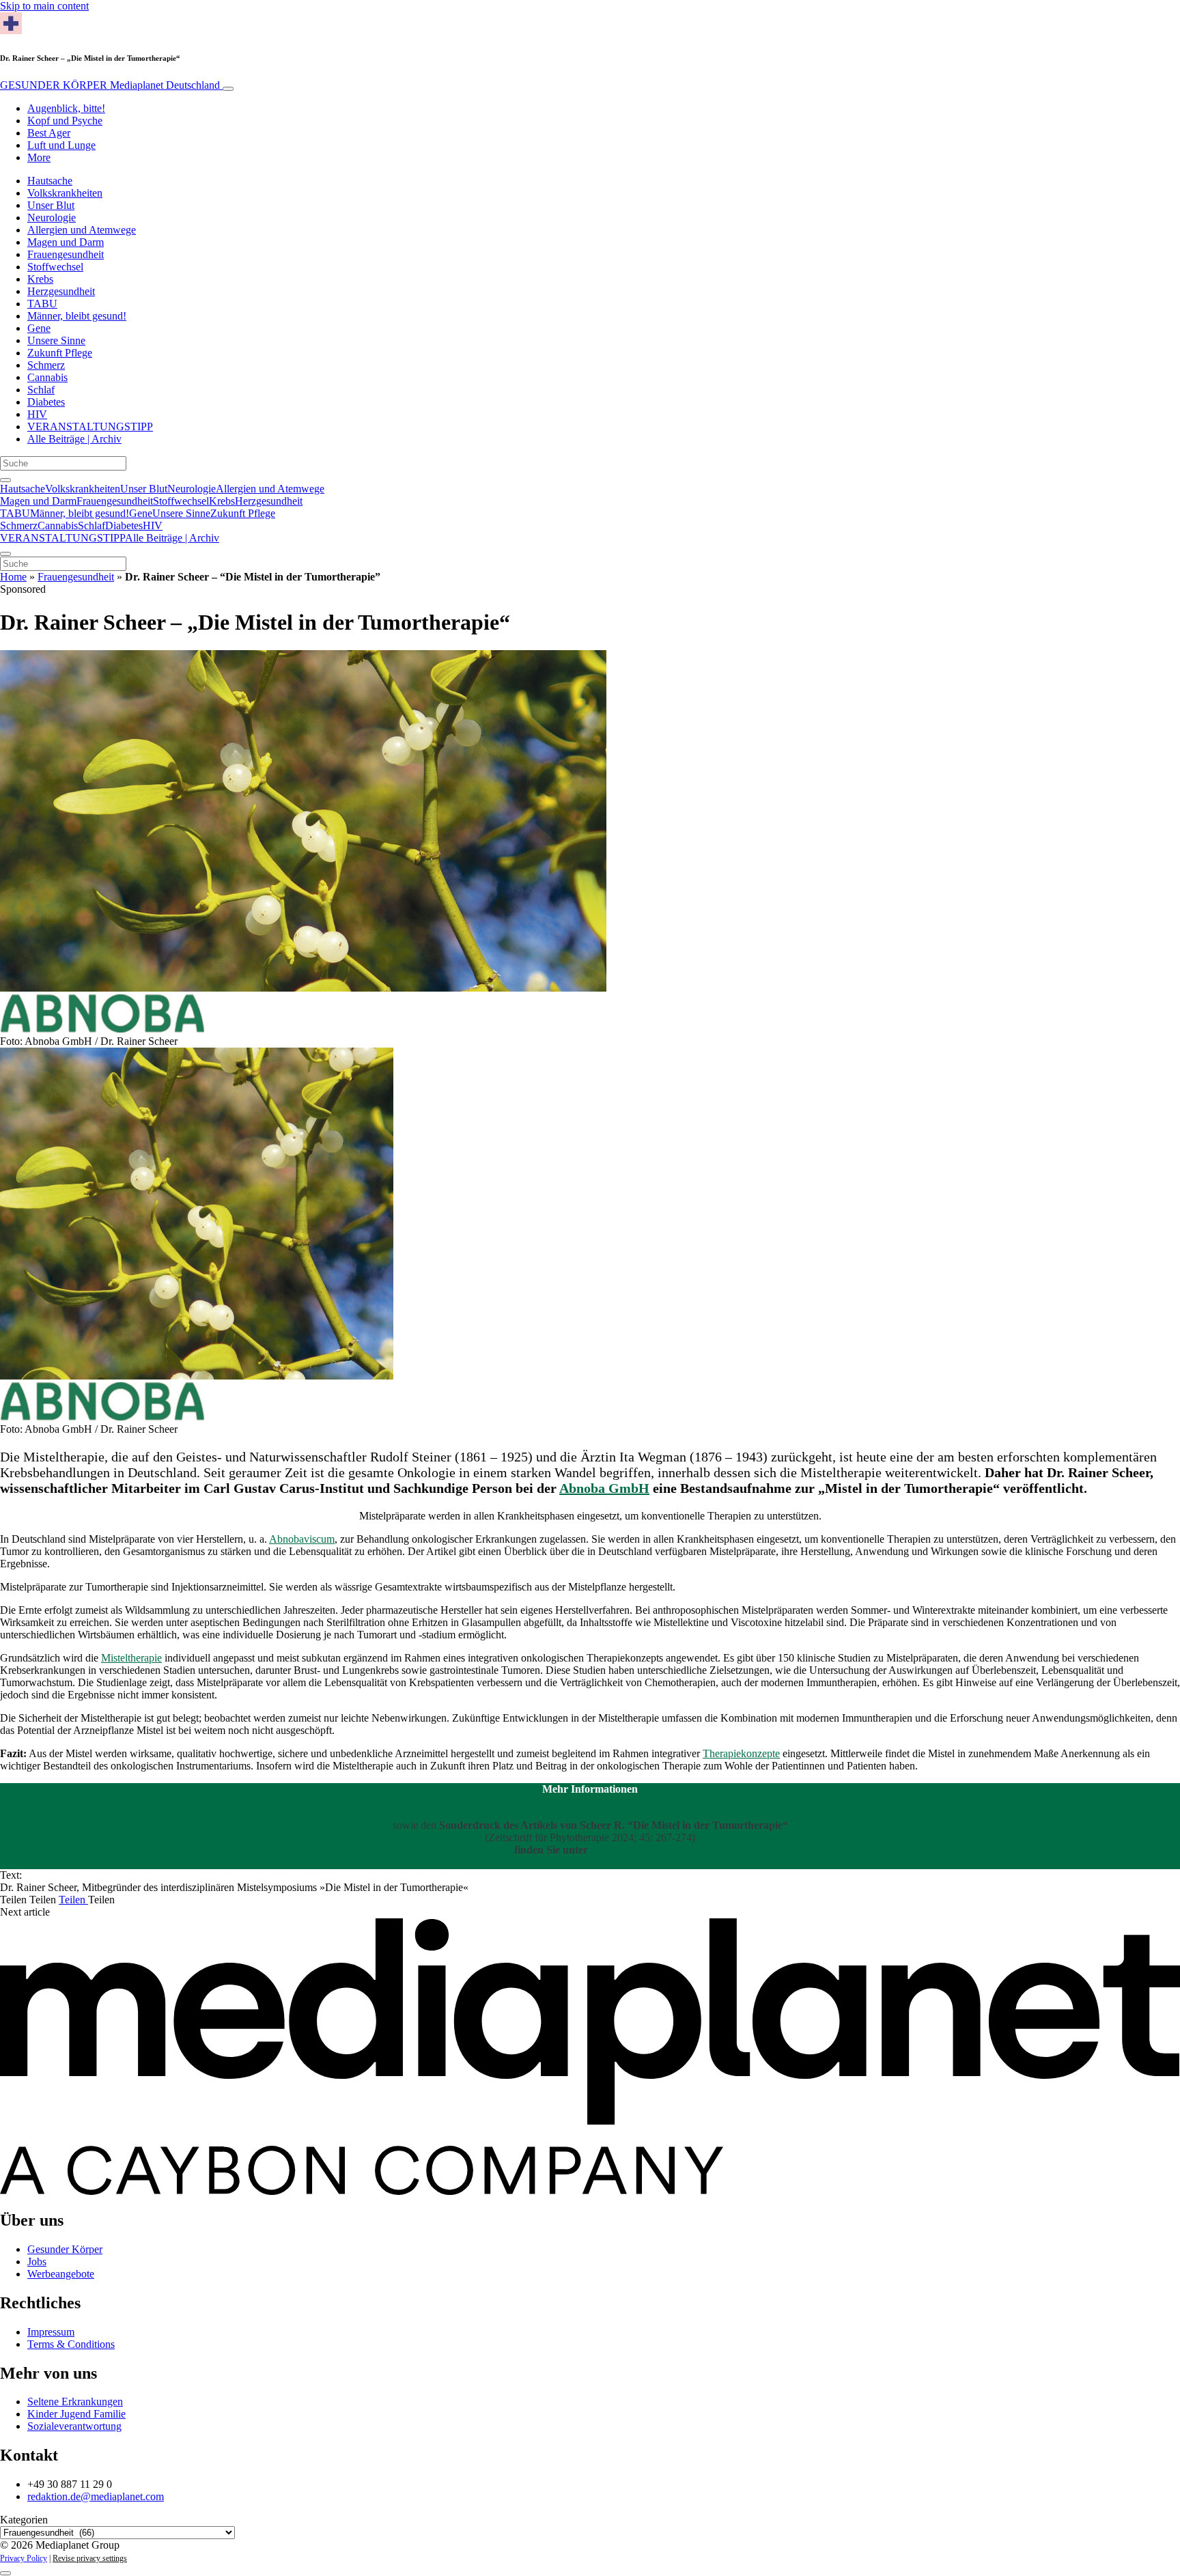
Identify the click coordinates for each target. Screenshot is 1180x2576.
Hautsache (50, 181)
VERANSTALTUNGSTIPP (90, 426)
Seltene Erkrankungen (75, 2402)
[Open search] (5, 480)
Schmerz (46, 365)
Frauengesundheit (66, 254)
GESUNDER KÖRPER (110, 85)
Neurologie (52, 218)
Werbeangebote (61, 2274)
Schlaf (41, 390)
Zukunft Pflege (60, 353)
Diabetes (46, 402)
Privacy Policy (24, 2558)
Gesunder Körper (65, 2249)
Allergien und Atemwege (82, 230)
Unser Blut (51, 205)
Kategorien (24, 2520)
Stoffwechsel (55, 267)
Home (13, 577)
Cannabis (47, 377)
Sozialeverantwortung (74, 2426)
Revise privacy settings (90, 2558)
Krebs (40, 279)
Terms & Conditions (71, 2344)
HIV (37, 414)
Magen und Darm (66, 242)
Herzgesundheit (61, 291)
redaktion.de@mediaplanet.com (96, 2496)
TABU (42, 304)
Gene (39, 328)
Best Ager (49, 133)
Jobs (37, 2262)
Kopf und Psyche (65, 121)
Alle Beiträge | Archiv (74, 439)
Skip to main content (44, 6)
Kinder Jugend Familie (76, 2414)
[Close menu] (5, 554)
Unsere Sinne (56, 340)
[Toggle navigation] (228, 89)
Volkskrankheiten (65, 193)
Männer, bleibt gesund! (77, 316)
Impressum (51, 2332)
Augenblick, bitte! (66, 108)
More (39, 157)
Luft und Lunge (61, 145)
